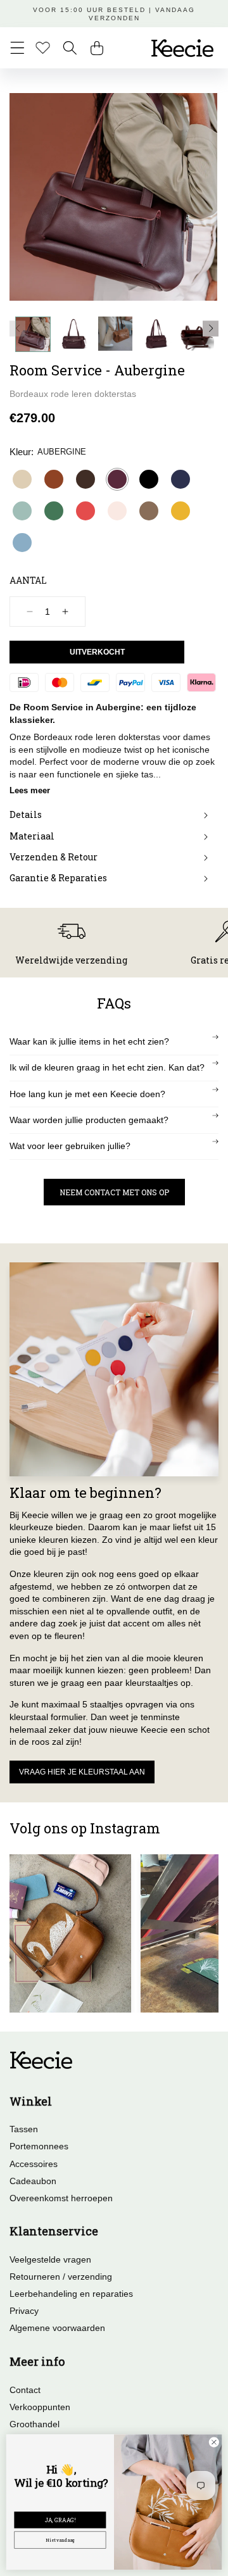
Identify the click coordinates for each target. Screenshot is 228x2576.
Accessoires (34, 2164)
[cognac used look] (54, 479)
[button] (17, 48)
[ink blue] (180, 479)
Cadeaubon (33, 2181)
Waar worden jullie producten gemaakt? (89, 1120)
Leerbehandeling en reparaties (71, 2294)
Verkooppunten (40, 2407)
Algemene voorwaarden (57, 2328)
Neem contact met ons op (114, 1192)
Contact (25, 2390)
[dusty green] (22, 511)
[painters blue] (22, 543)
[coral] (85, 511)
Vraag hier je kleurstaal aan (82, 1772)
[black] (149, 479)
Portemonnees (39, 2146)
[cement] (22, 479)
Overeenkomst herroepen (61, 2198)
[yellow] (180, 511)
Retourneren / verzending (61, 2277)
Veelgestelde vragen (50, 2259)
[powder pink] (117, 511)
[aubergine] (117, 479)
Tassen (24, 2129)
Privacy (24, 2311)
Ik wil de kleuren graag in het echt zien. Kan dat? (107, 1067)
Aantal (28, 580)
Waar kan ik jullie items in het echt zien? (89, 1041)
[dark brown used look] (85, 479)
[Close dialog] (214, 2442)
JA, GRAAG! (60, 2520)
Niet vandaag (60, 2540)
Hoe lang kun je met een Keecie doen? (87, 1094)
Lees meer (30, 790)
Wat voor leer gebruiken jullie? (70, 1146)
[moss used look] (149, 511)
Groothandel (35, 2424)
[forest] (54, 511)
